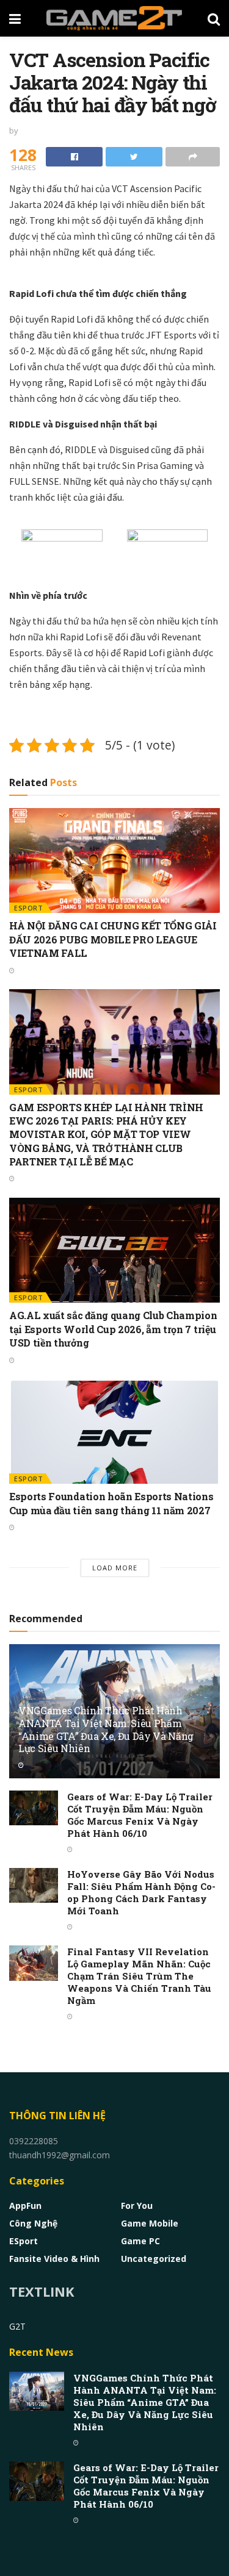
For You (137, 2206)
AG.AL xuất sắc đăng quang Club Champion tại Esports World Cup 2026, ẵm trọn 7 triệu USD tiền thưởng (113, 1329)
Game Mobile (150, 2223)
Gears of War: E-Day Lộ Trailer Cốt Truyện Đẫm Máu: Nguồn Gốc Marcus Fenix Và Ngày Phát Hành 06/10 (140, 1815)
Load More (115, 1568)
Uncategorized (154, 2259)
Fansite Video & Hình (54, 2259)
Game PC (140, 2241)
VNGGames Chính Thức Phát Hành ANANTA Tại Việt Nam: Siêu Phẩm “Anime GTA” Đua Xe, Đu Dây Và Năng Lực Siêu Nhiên (106, 1729)
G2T (17, 2326)
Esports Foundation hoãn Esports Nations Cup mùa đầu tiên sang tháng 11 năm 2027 (111, 1503)
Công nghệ (33, 2223)
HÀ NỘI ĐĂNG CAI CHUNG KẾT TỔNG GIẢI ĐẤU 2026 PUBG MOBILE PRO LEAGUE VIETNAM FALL (113, 939)
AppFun (25, 2206)
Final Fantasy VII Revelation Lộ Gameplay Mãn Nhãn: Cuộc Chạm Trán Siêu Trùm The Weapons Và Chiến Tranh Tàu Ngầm (139, 1976)
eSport (28, 908)
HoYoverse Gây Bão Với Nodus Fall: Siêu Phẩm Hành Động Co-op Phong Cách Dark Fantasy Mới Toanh (141, 1892)
